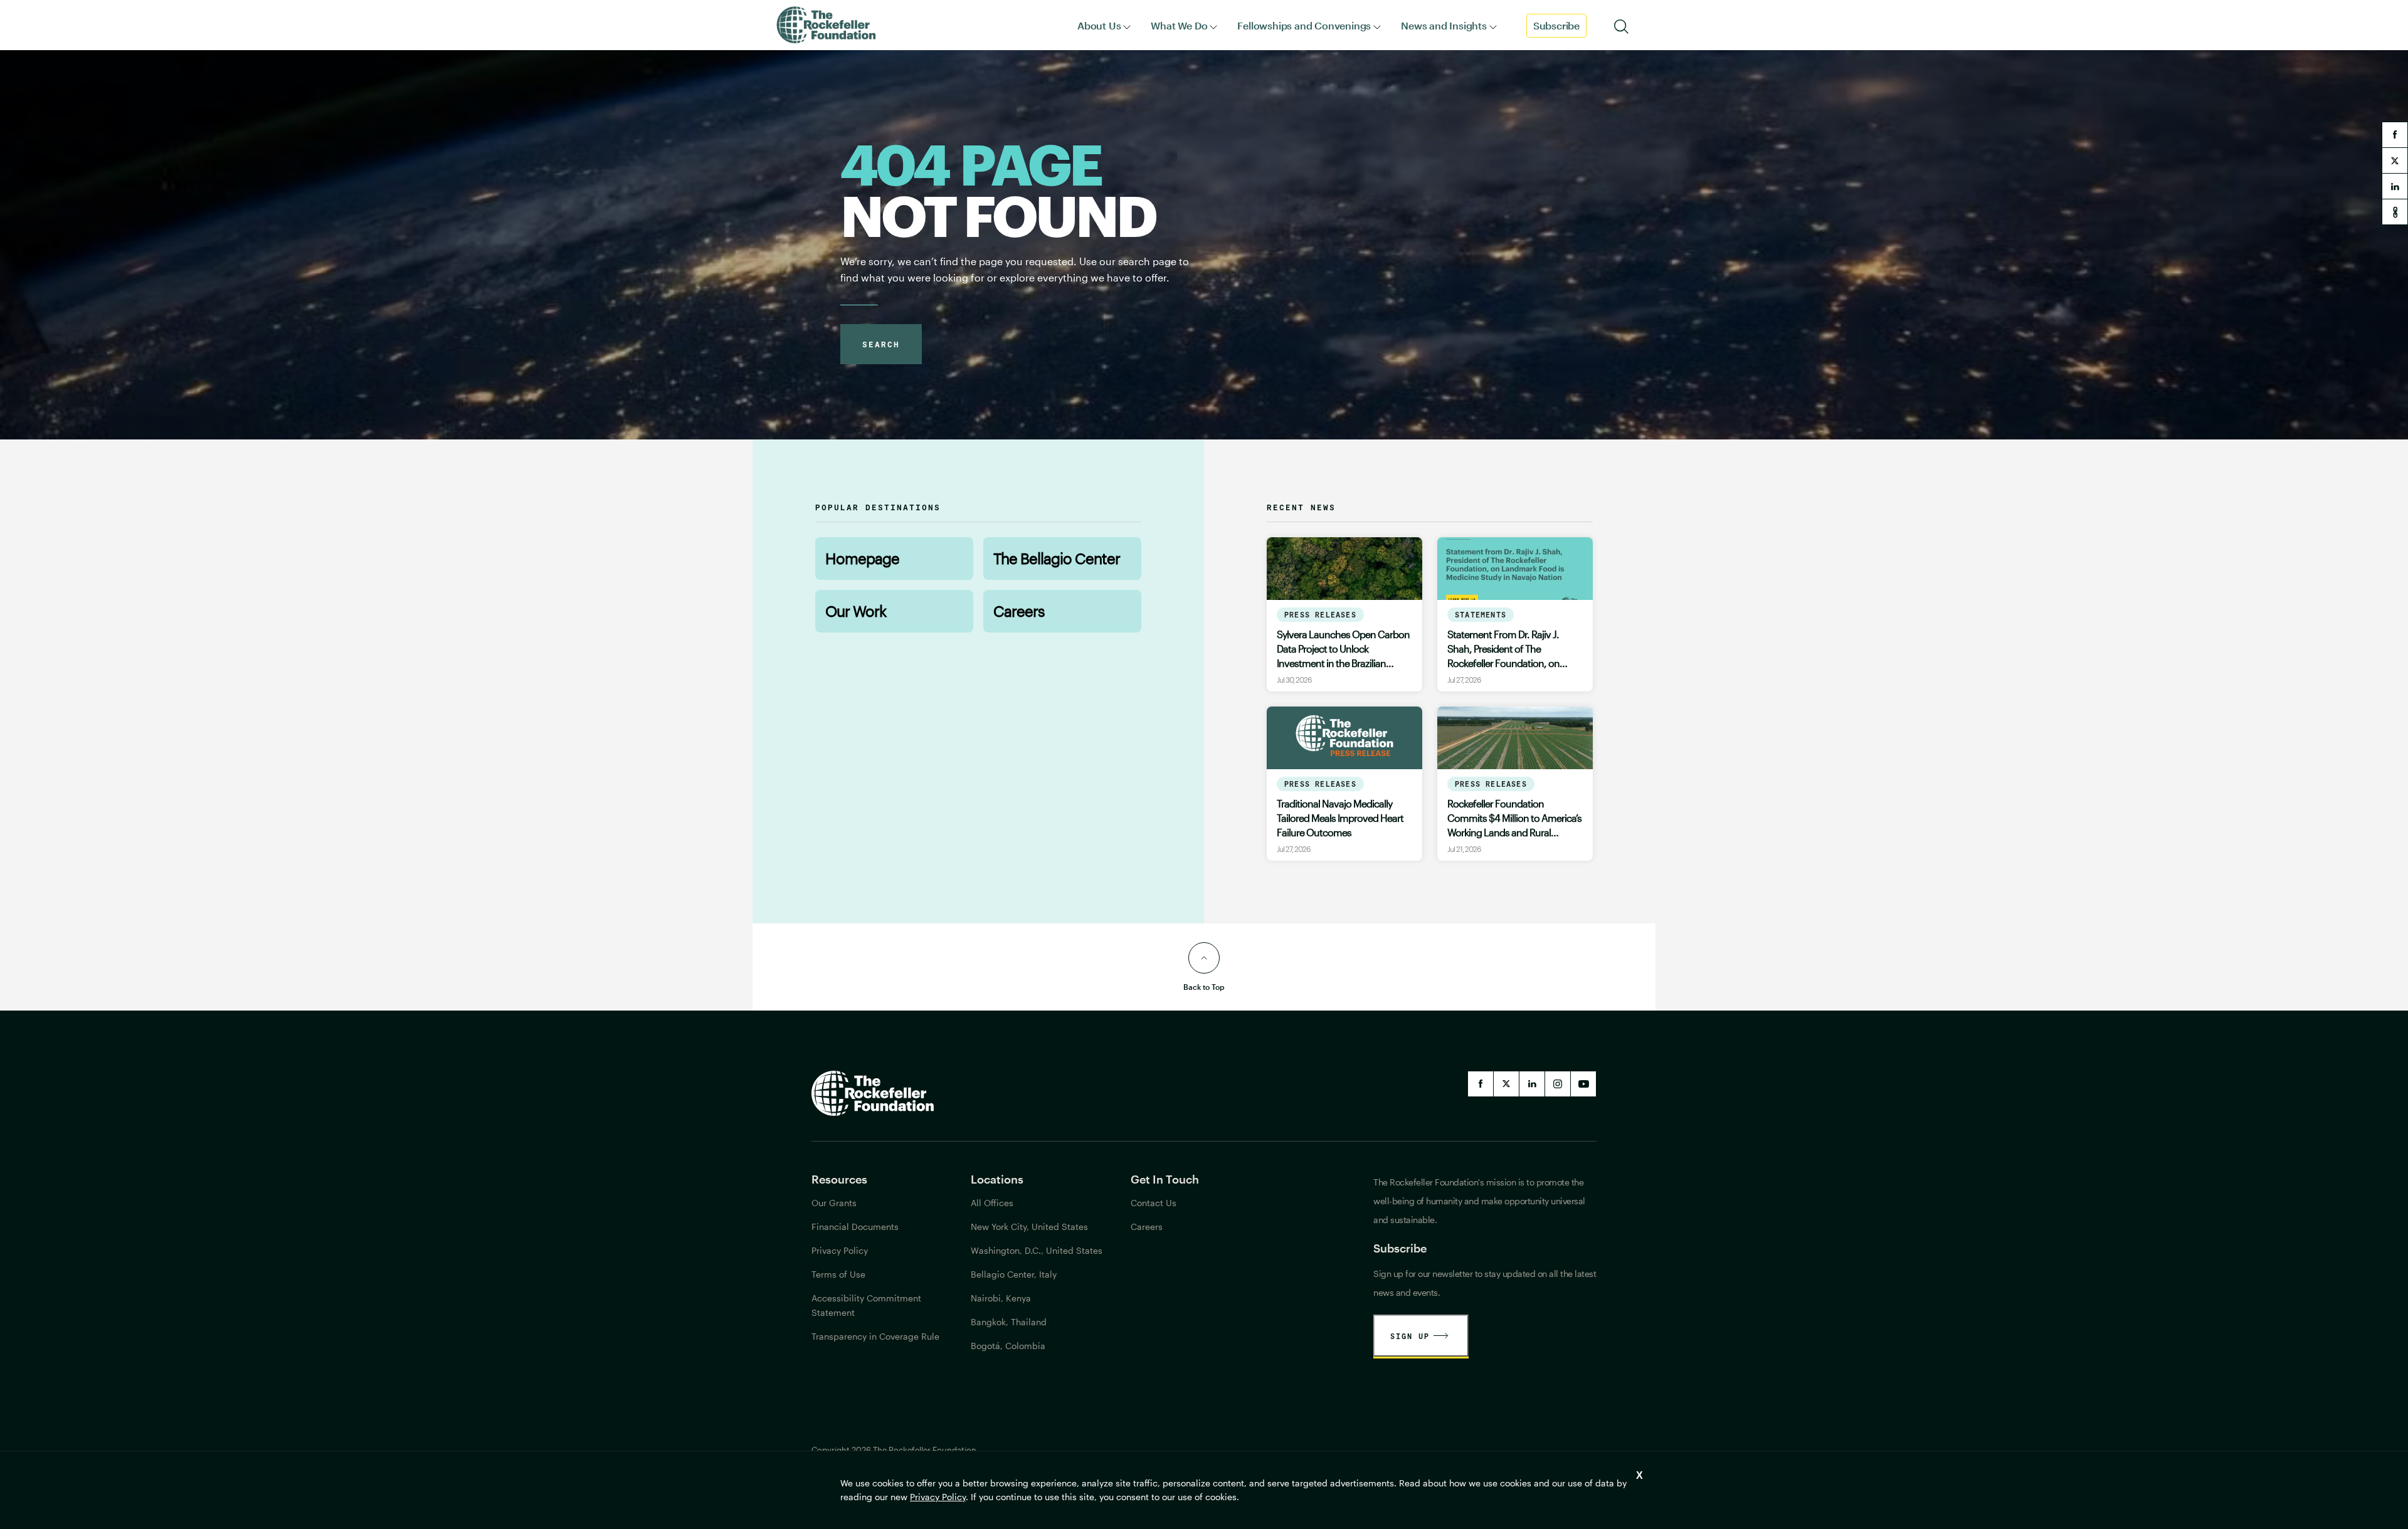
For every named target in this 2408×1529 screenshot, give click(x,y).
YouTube (1583, 1084)
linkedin (2395, 186)
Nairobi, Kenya (1001, 1298)
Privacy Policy (938, 1497)
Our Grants (834, 1203)
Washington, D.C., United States (1037, 1250)
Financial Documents (855, 1227)
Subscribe (1556, 25)
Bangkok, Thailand (1009, 1322)
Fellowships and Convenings (1304, 25)
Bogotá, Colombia (1008, 1346)
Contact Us (1154, 1203)
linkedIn (1532, 1084)
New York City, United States (1029, 1227)
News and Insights (1444, 25)
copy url (2395, 212)
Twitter (1506, 1084)
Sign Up (1410, 1336)
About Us (1099, 25)
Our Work (856, 611)
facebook (2395, 135)
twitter (2395, 160)
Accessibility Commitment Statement (866, 1305)
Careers (1019, 611)
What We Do (1179, 25)
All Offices (992, 1203)
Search (881, 344)
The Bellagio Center (1057, 558)
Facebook (1481, 1084)
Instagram (1558, 1084)
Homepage (862, 558)
